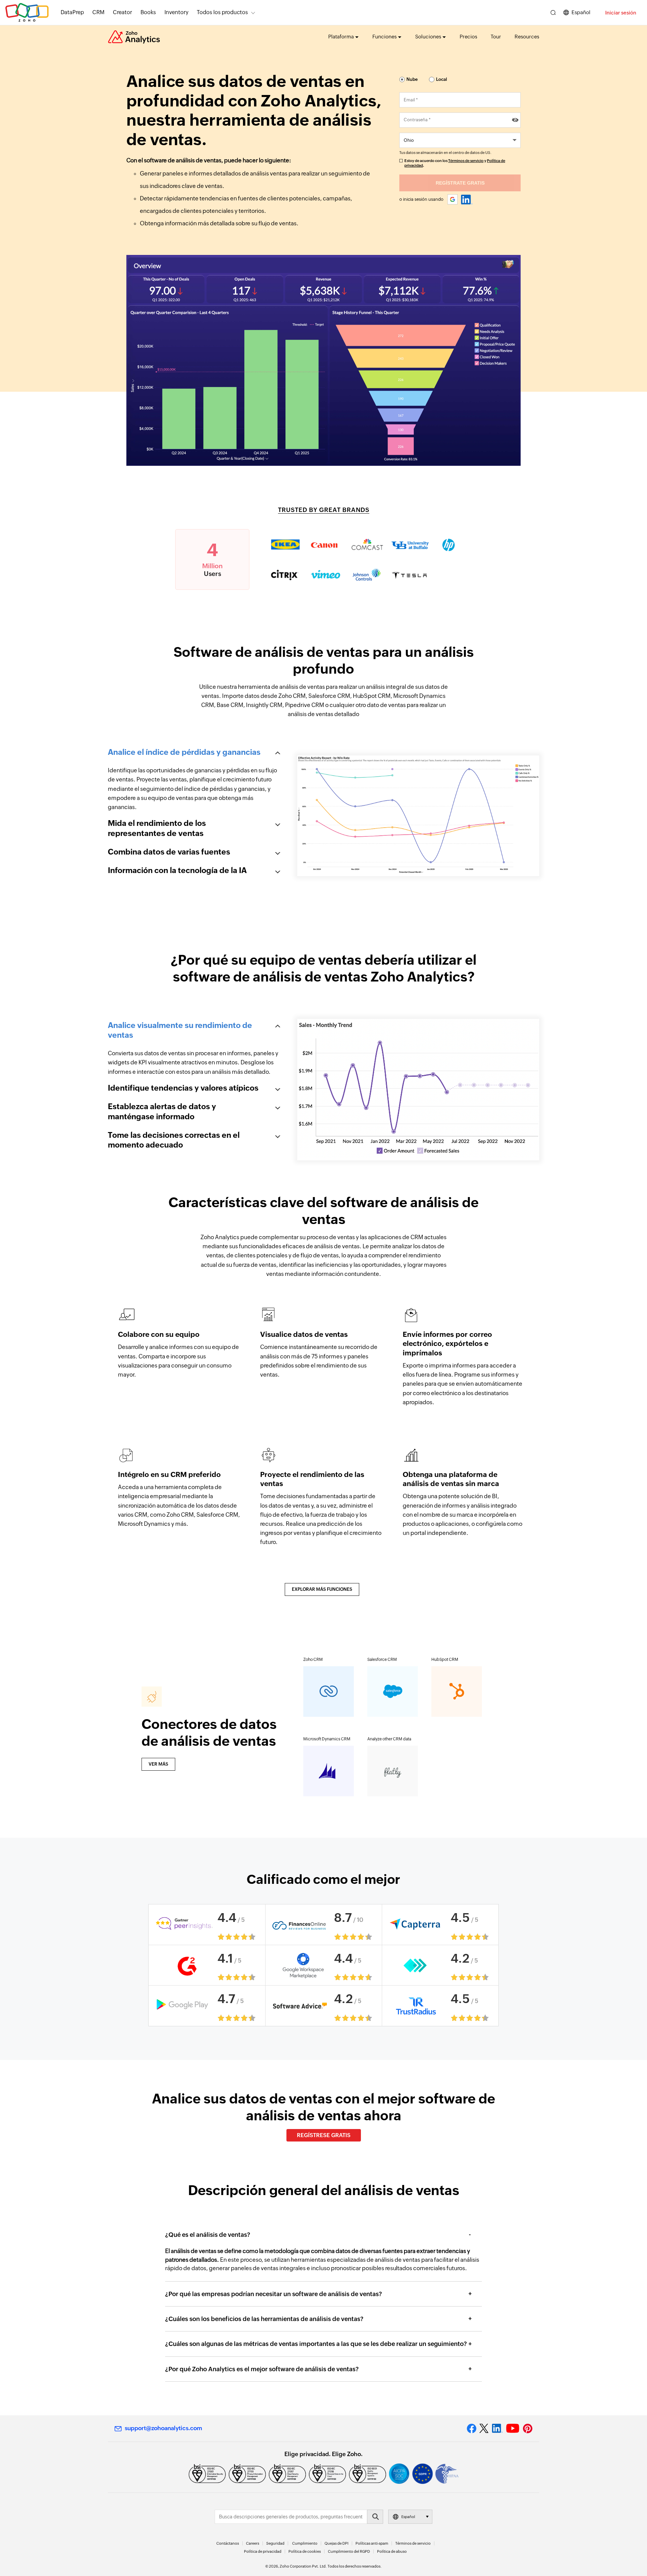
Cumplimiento (305, 2543)
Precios (468, 37)
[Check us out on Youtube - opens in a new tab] (513, 2428)
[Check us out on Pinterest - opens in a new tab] (528, 2428)
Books (148, 12)
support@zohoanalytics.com (163, 2428)
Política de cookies (305, 2551)
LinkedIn (467, 200)
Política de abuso (392, 2551)
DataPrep (72, 12)
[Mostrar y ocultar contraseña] (515, 120)
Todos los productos (222, 12)
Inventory (176, 12)
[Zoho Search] (553, 13)
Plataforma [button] (341, 37)
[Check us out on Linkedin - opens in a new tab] (497, 2428)
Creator (122, 12)
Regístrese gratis (324, 2135)
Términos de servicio (466, 161)
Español (581, 12)
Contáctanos (228, 2543)
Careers (253, 2543)
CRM (98, 12)
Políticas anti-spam (372, 2543)
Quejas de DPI (336, 2543)
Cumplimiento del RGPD (349, 2551)
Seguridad (275, 2543)
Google (453, 200)
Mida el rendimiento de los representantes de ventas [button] (157, 828)
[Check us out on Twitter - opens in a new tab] (484, 2428)
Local (442, 79)
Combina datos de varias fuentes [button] (169, 852)
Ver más (158, 1764)
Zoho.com (27, 13)
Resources (527, 37)
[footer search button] (375, 2517)
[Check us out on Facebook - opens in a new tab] (472, 2428)
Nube (412, 79)
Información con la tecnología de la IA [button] (177, 870)
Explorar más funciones (322, 1589)
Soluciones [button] (428, 37)
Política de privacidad (263, 2551)
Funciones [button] (384, 37)
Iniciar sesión (621, 13)
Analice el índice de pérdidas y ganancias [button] (184, 752)
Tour (496, 37)
